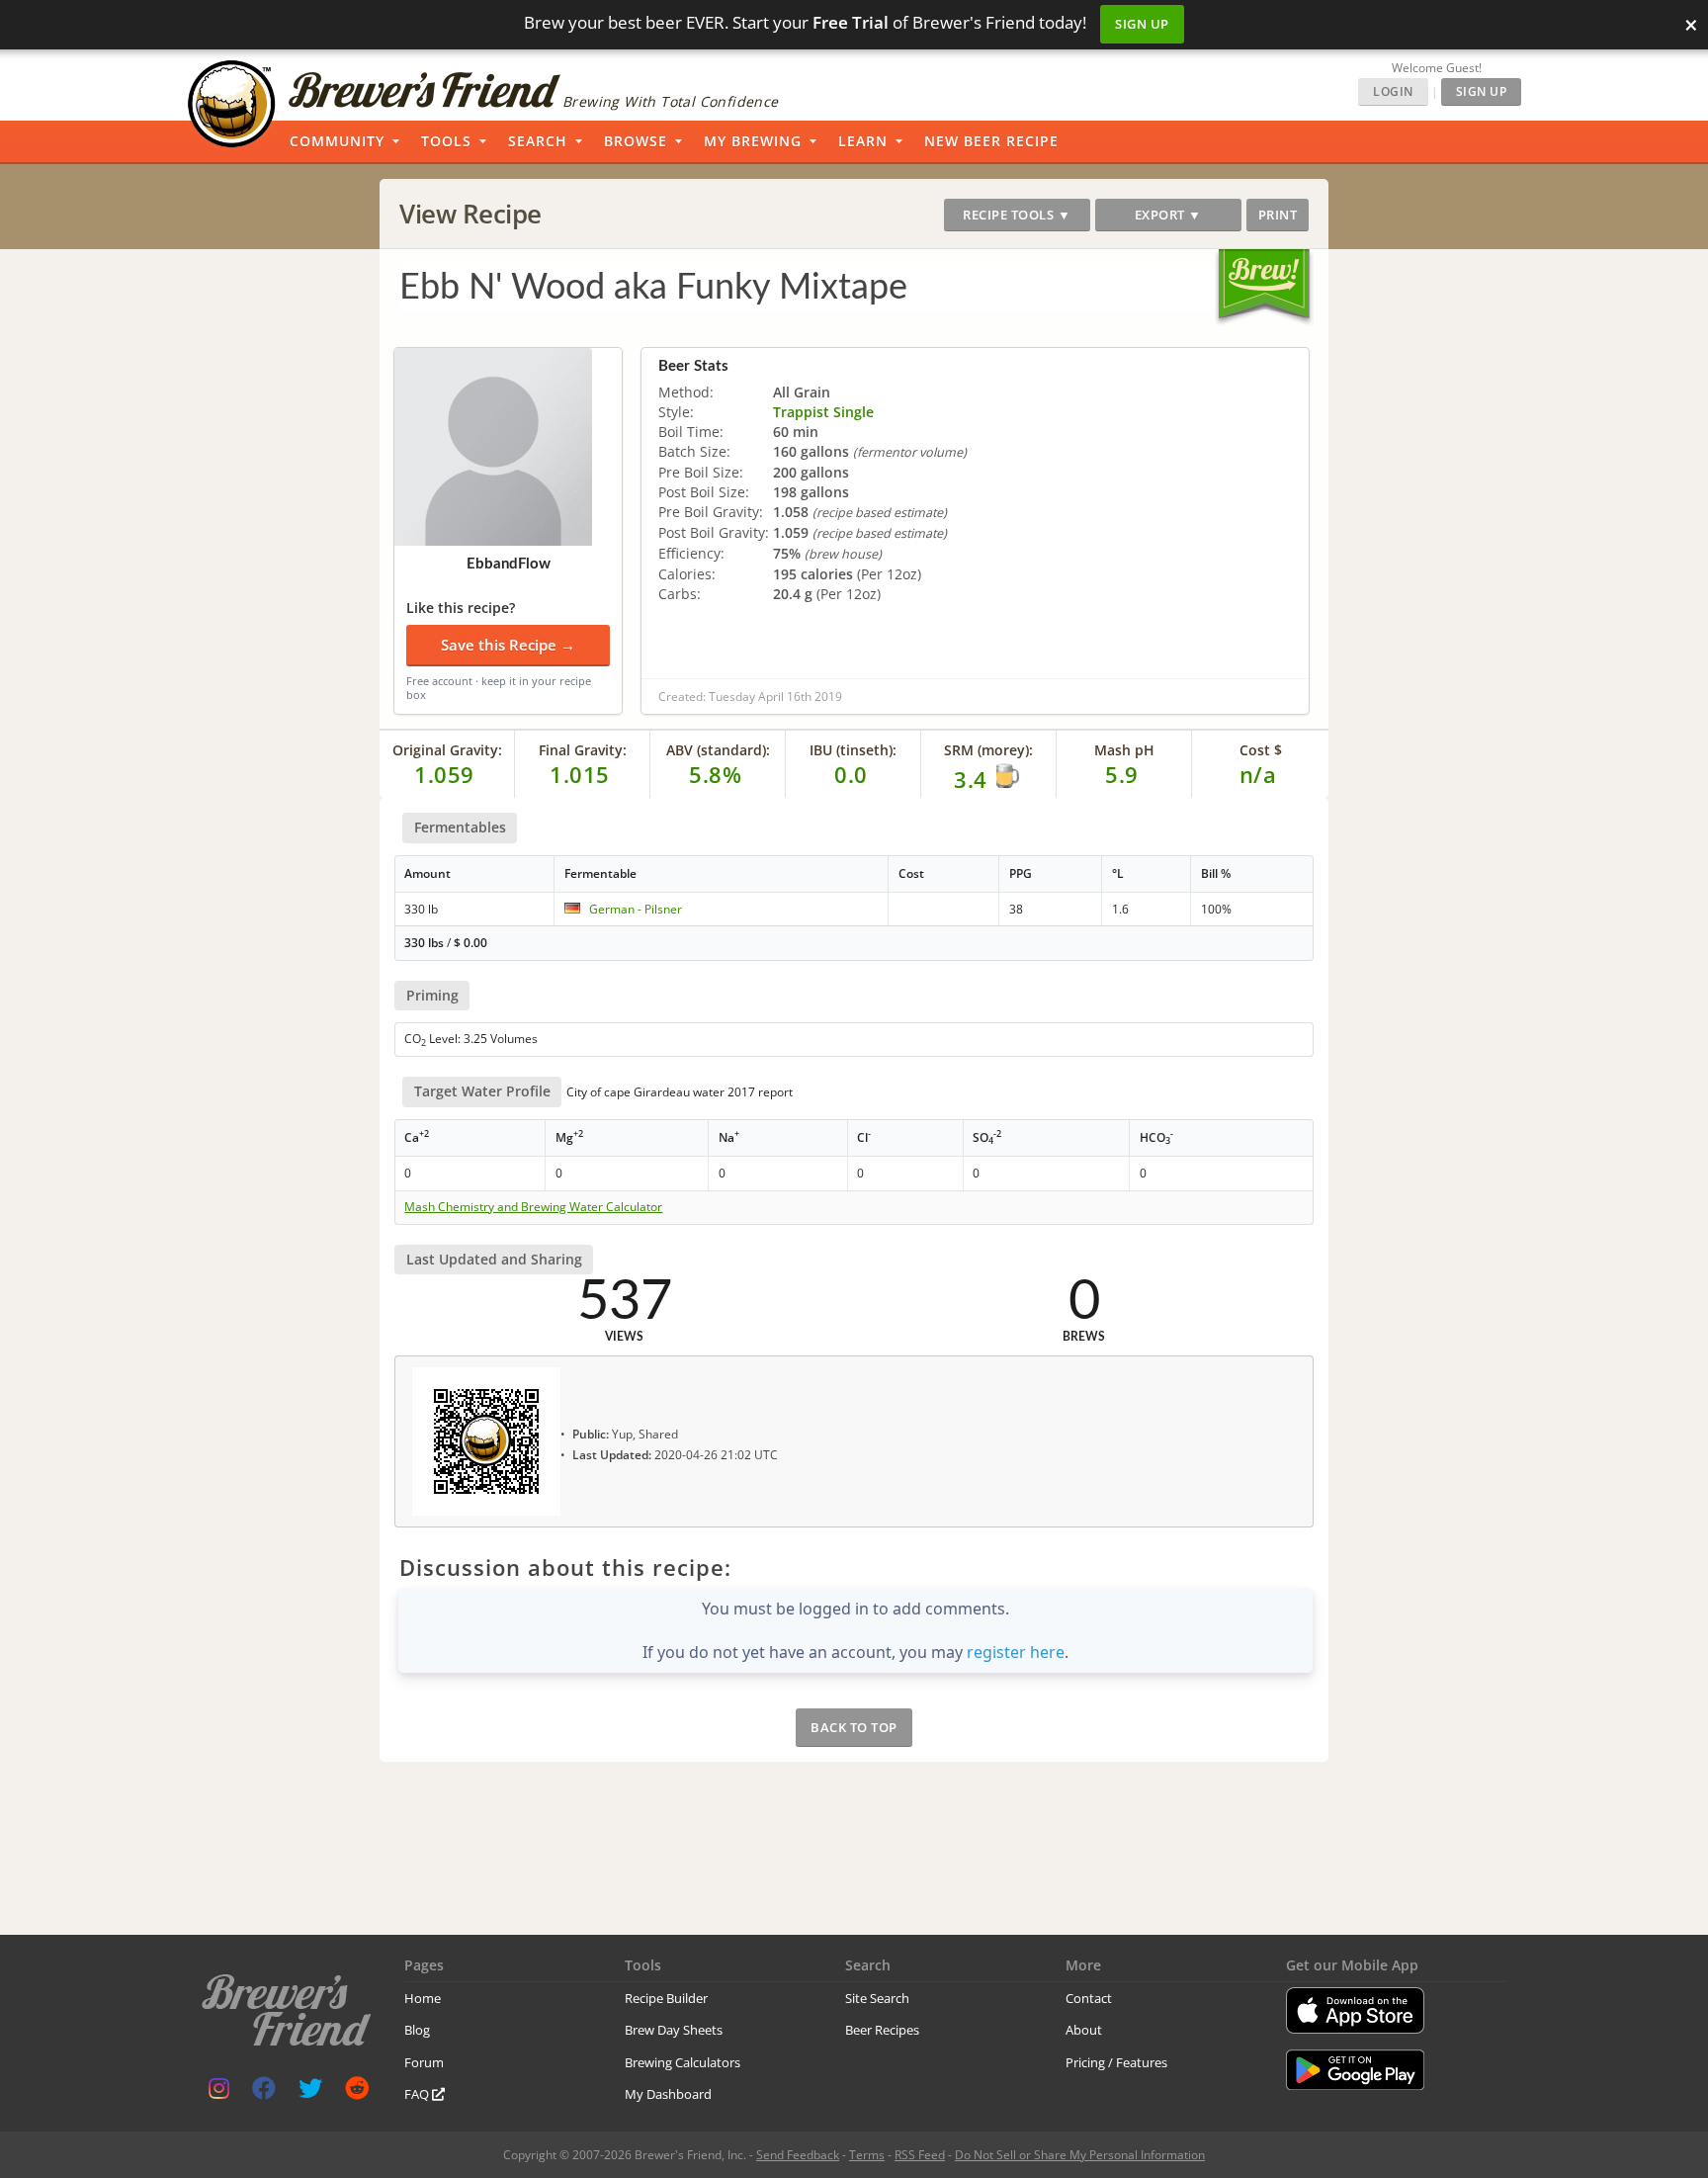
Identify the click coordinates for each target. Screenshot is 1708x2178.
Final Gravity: (583, 750)
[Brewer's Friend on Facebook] (264, 2092)
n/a (1258, 774)
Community (337, 141)
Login (1393, 91)
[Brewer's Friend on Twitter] (310, 2092)
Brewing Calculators (683, 2062)
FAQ (418, 2094)
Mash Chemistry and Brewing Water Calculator (533, 1207)
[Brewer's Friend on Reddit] (357, 2092)
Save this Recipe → (508, 645)
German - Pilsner (636, 909)
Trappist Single (823, 412)
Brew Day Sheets (674, 2030)
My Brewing (753, 141)
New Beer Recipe (991, 141)
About (1084, 2030)
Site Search (877, 1998)
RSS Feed (920, 2155)
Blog (417, 2030)
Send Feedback (798, 2155)
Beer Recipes (882, 2030)
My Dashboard (668, 2094)
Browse (636, 141)
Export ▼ (1168, 215)
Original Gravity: (447, 750)
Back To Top (854, 1727)
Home (423, 1998)
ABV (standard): (718, 750)
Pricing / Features (1116, 2062)
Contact (1089, 1998)
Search (538, 141)
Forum (424, 2062)
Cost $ (1261, 750)
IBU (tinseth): (853, 750)
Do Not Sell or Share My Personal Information (1080, 2155)
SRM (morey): (988, 750)
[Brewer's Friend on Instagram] (219, 2092)
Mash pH (1124, 750)
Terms (867, 2155)
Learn (863, 141)
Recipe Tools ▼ (1017, 215)
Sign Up (1142, 24)
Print (1278, 215)
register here (1016, 1652)
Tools (446, 141)
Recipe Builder (666, 1998)
